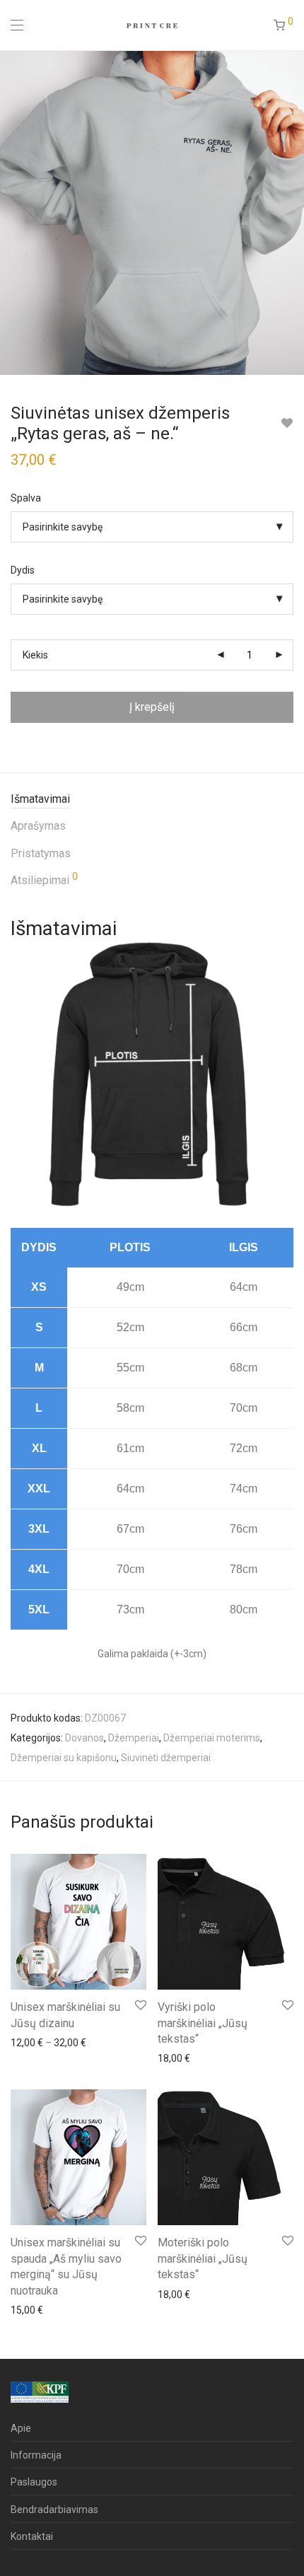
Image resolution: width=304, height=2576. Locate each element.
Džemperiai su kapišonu (64, 1758)
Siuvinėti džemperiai (166, 1758)
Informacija (36, 2455)
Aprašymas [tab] (38, 826)
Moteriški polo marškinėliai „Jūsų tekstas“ (203, 2258)
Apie (21, 2428)
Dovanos (84, 1738)
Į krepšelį (152, 707)
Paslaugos (34, 2482)
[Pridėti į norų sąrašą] (287, 423)
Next (291, 212)
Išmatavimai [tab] (40, 799)
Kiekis (35, 655)
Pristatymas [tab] (41, 853)
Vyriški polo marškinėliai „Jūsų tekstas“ (203, 2023)
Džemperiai (134, 1738)
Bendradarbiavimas (54, 2510)
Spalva (26, 498)
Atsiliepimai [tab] (44, 879)
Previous (13, 212)
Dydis (23, 570)
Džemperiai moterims (212, 1738)
